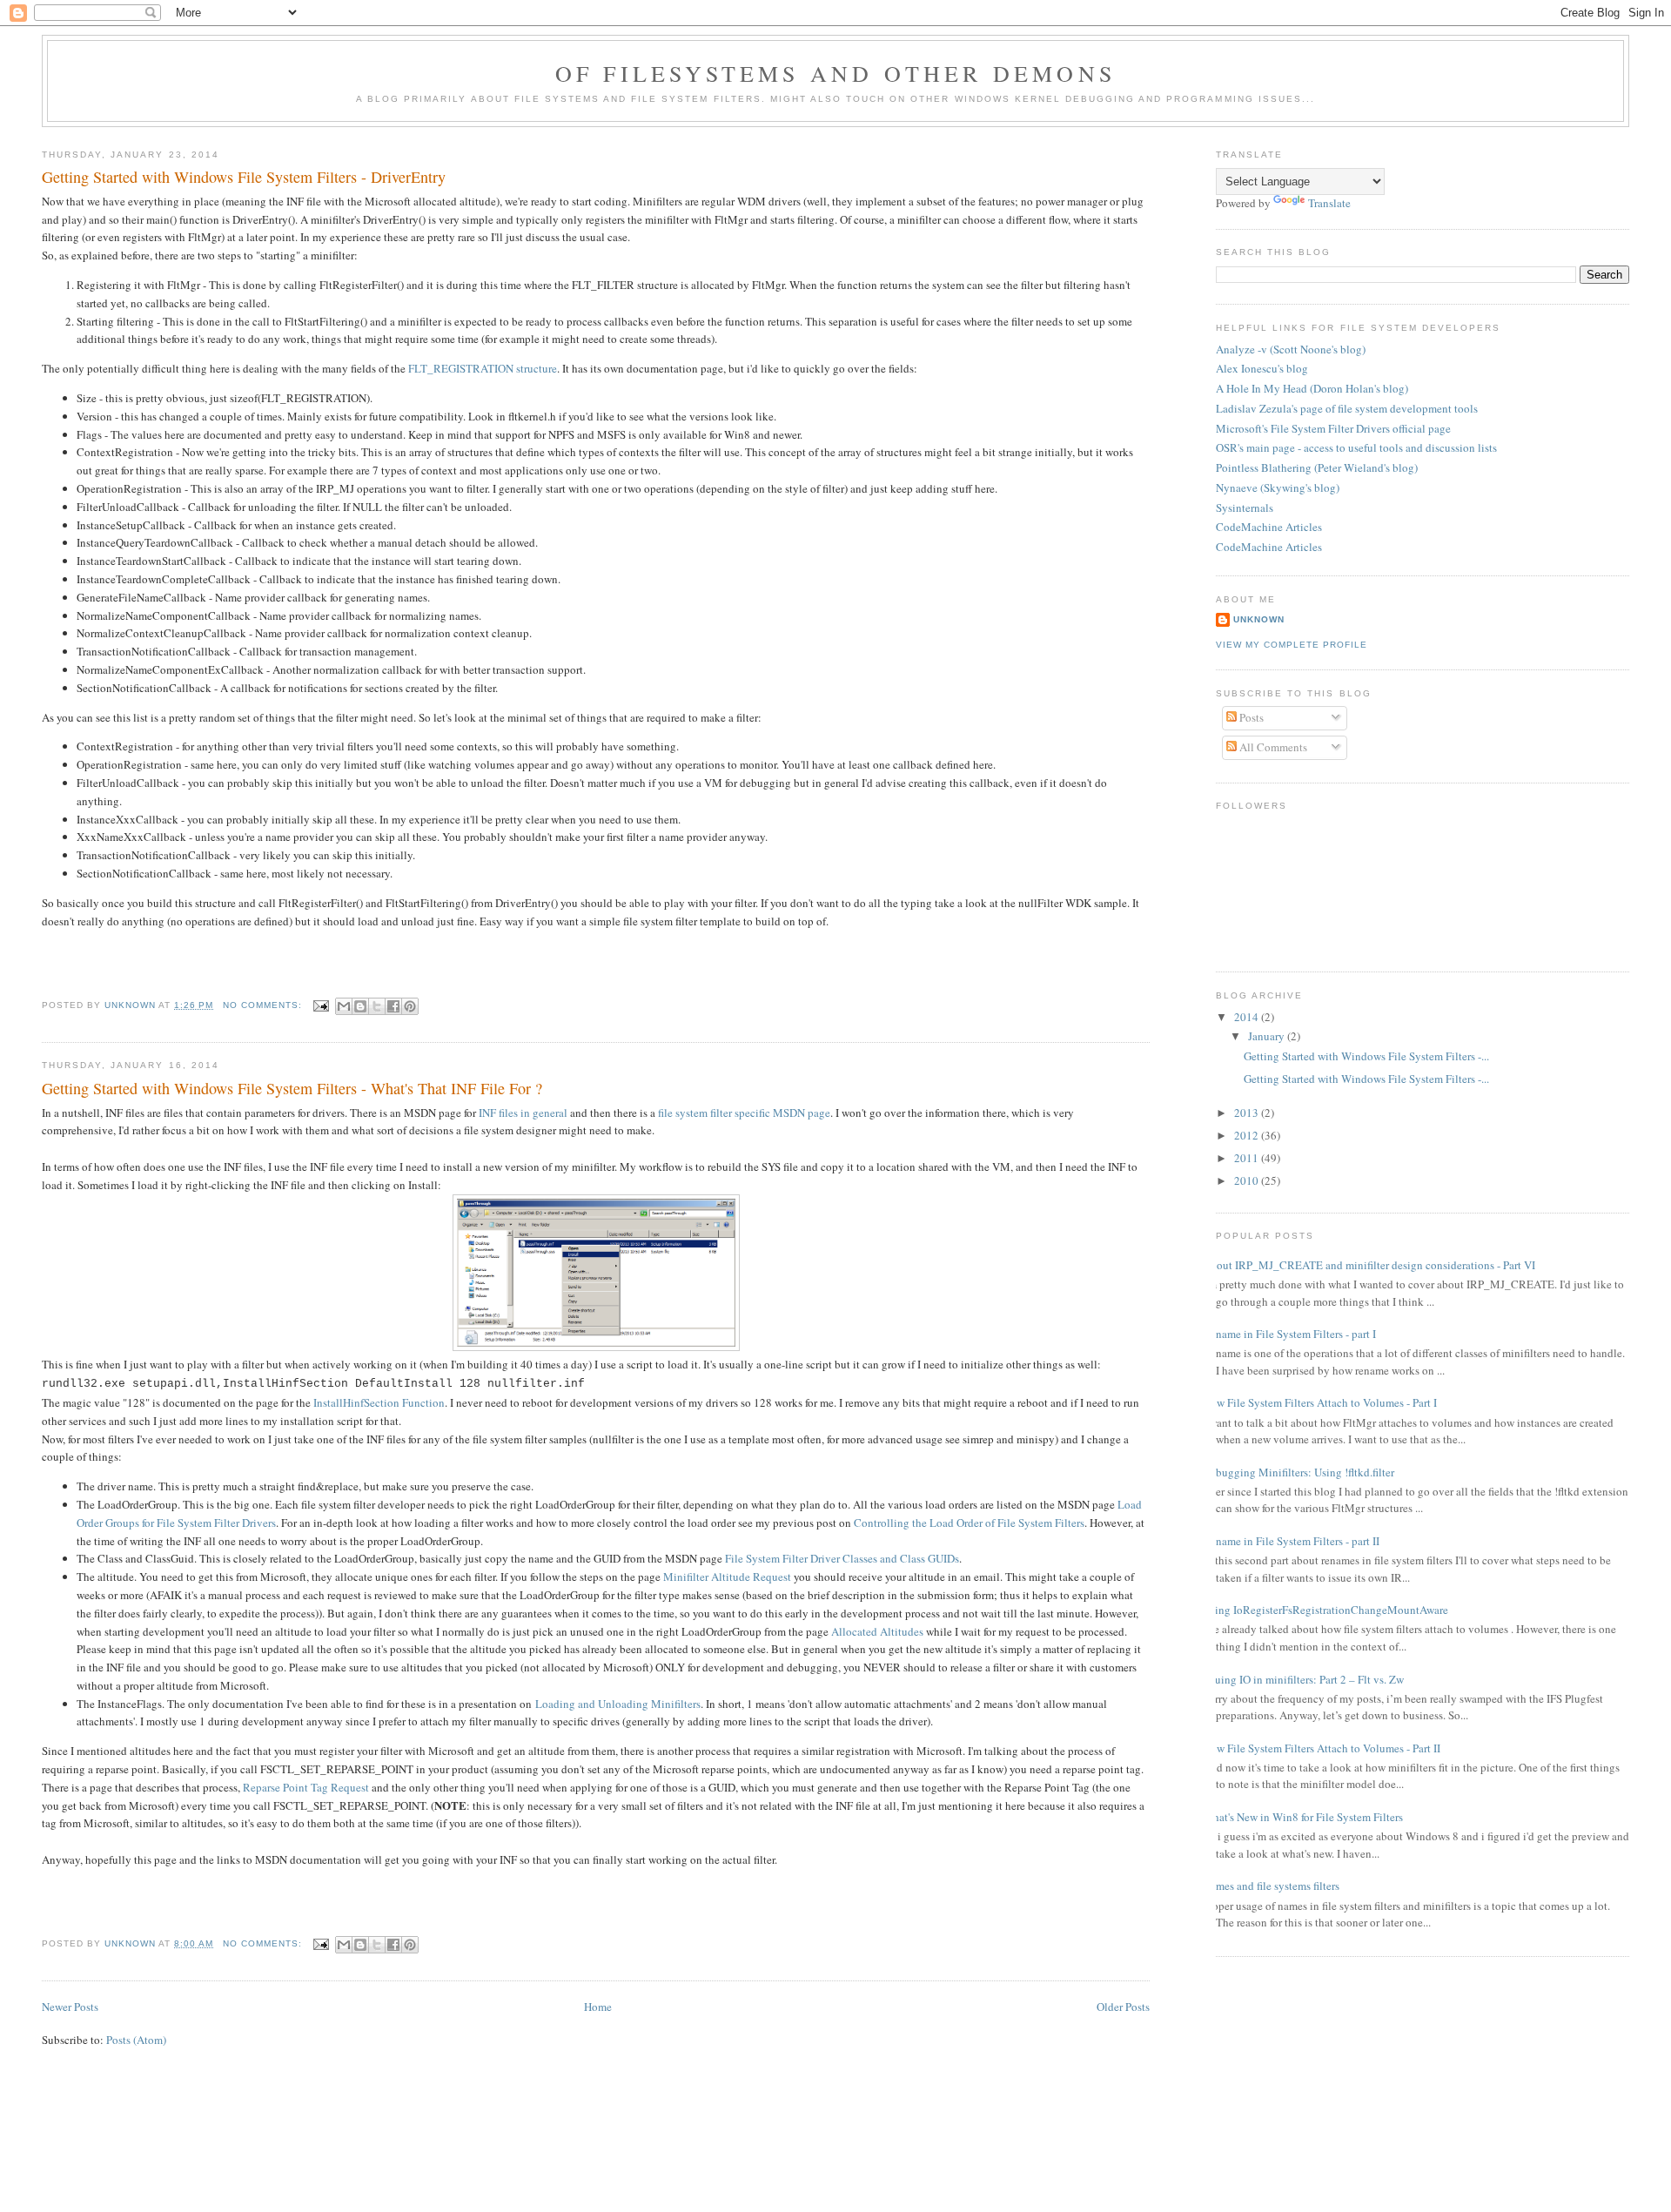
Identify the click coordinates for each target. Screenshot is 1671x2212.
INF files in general (523, 1113)
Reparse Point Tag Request (306, 1787)
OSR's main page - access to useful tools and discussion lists (1356, 447)
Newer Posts (70, 2007)
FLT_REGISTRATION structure (483, 368)
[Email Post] (321, 1005)
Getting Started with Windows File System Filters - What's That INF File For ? (292, 1088)
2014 (1248, 1017)
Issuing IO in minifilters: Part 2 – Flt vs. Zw (1303, 1679)
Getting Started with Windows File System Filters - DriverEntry (244, 177)
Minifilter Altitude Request (727, 1577)
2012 (1248, 1135)
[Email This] (344, 1006)
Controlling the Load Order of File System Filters (969, 1523)
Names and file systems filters (1271, 1886)
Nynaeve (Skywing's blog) (1278, 487)
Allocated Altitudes (877, 1631)
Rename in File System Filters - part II (1291, 1541)
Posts (1250, 717)
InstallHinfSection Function (379, 1402)
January (1268, 1036)
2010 (1248, 1180)
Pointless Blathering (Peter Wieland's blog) (1317, 467)
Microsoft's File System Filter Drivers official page (1333, 428)
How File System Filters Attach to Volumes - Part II (1322, 1748)
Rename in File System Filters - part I (1289, 1334)
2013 (1248, 1113)
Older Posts (1123, 2007)
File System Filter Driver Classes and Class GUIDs (842, 1558)
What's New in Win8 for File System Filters (1303, 1817)
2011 (1248, 1158)
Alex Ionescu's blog (1262, 368)
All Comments (1272, 747)
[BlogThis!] (360, 1006)
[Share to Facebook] (393, 1006)
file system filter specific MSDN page (744, 1113)
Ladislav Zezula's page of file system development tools (1347, 408)
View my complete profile (1292, 645)
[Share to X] (377, 1006)
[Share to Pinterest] (410, 1006)
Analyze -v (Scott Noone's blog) (1291, 349)
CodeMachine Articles (1269, 527)
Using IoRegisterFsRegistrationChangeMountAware (1325, 1610)
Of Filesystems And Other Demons (835, 73)
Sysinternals (1245, 508)
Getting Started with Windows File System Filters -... (1366, 1056)
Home (598, 2007)
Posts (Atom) (136, 2040)
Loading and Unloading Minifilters (618, 1704)
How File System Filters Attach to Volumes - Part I (1320, 1402)
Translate (1329, 203)
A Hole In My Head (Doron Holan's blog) (1312, 388)
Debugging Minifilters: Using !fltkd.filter (1299, 1472)
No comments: (264, 1005)
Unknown (1259, 619)
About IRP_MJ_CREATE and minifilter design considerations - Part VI (1369, 1265)
